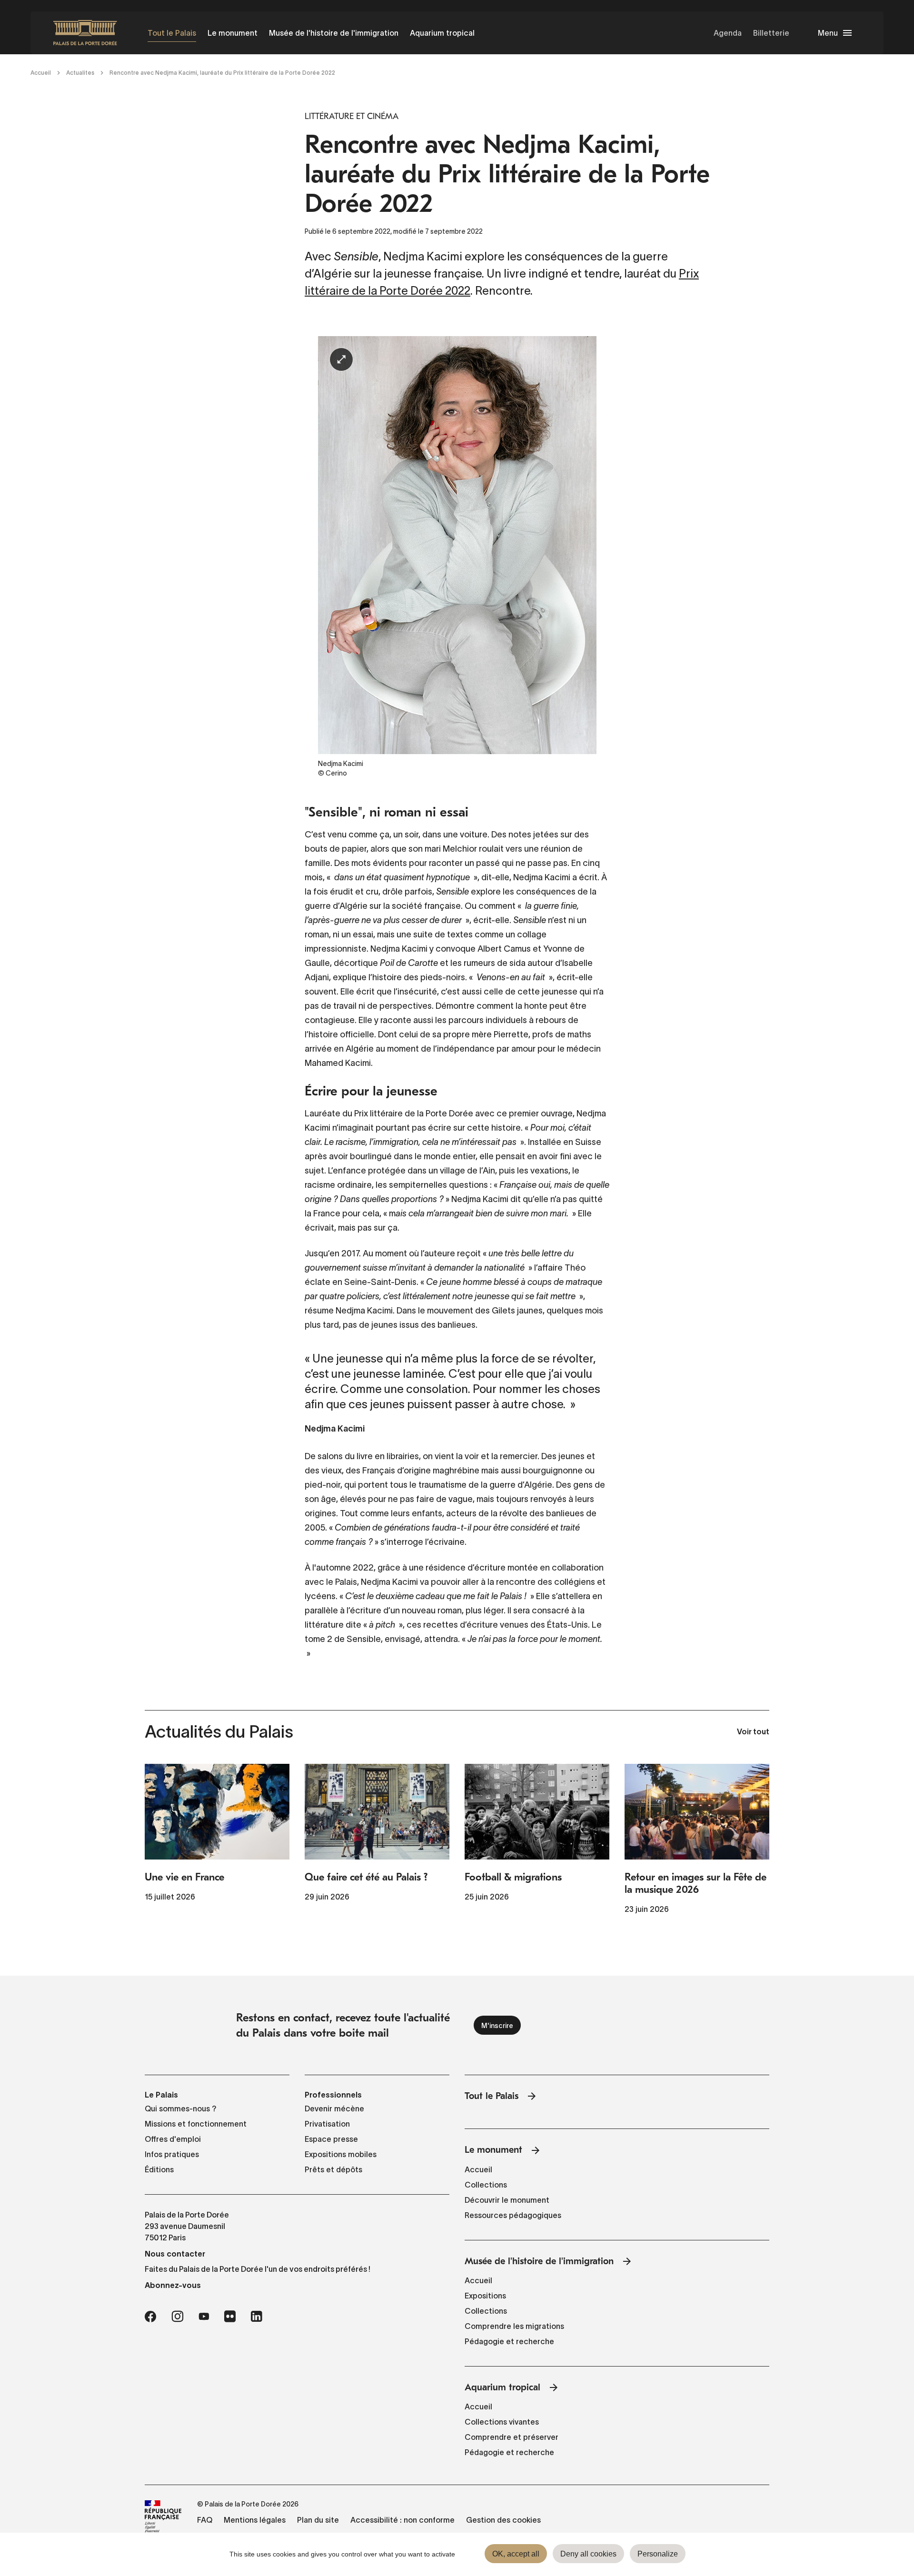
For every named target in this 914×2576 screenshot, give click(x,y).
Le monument (233, 33)
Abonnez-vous (173, 2285)
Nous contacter (175, 2254)
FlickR (230, 2317)
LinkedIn (257, 2317)
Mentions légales (255, 2520)
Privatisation (327, 2124)
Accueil (41, 73)
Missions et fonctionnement (196, 2124)
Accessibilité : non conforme (402, 2520)
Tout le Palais (172, 33)
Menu (828, 33)
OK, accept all (516, 2554)
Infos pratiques (172, 2154)
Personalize (658, 2554)
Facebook (150, 2317)
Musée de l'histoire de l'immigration (334, 33)
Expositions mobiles (341, 2154)
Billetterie (771, 33)
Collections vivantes (502, 2422)
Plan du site (318, 2520)
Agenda (728, 33)
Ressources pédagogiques (513, 2215)
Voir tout (753, 1732)
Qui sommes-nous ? (181, 2109)
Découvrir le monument (507, 2200)
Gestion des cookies (503, 2520)
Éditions (159, 2169)
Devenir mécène (334, 2109)
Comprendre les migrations (514, 2326)
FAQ (205, 2520)
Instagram (177, 2317)
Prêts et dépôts (333, 2169)
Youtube (204, 2317)
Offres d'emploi (173, 2139)
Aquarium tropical (442, 33)
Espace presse (331, 2139)
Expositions (485, 2296)
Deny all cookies (588, 2554)
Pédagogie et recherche (509, 2341)
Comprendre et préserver (512, 2437)
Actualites (80, 73)
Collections (486, 2185)
